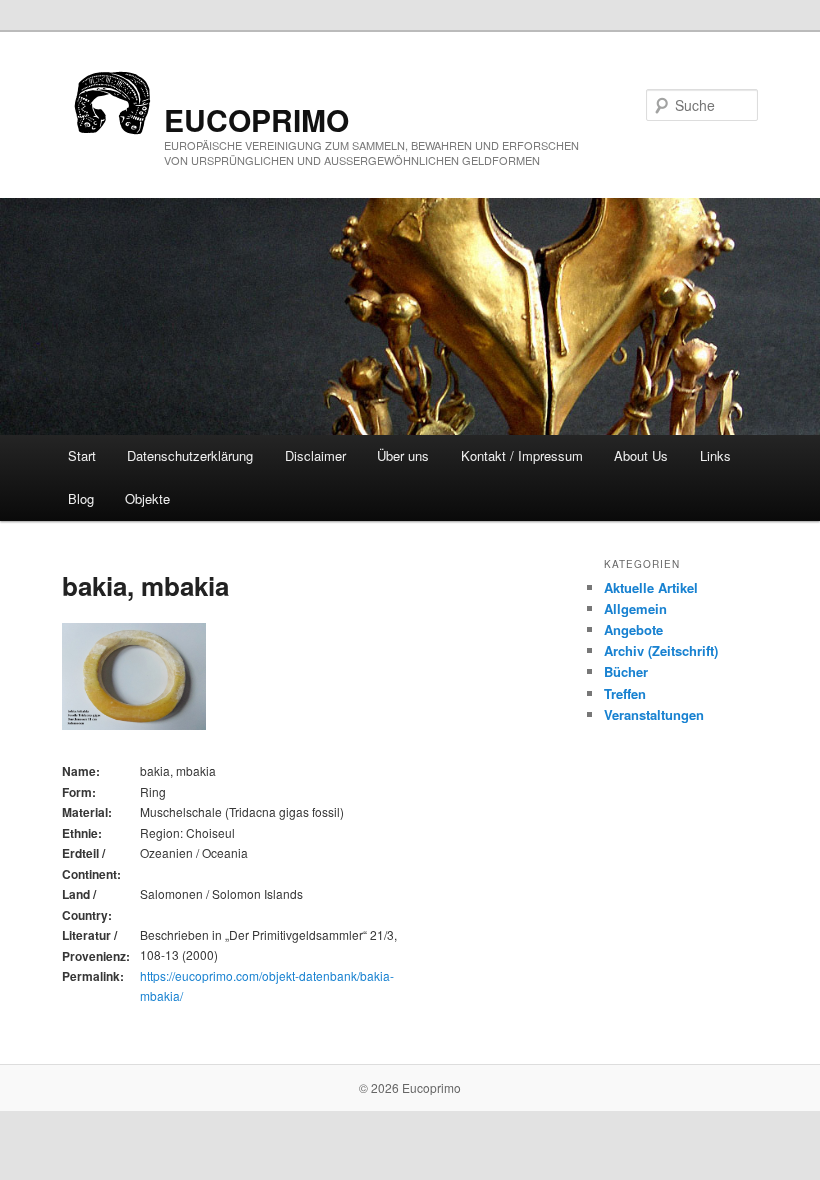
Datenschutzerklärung (190, 455)
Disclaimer (315, 455)
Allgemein (635, 608)
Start (82, 455)
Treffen (625, 693)
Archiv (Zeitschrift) (661, 650)
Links (715, 455)
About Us (641, 455)
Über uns (403, 455)
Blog (81, 498)
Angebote (633, 629)
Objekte (147, 498)
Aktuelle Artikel (651, 587)
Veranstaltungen (654, 714)
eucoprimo (256, 119)
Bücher (626, 671)
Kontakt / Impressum (522, 455)
